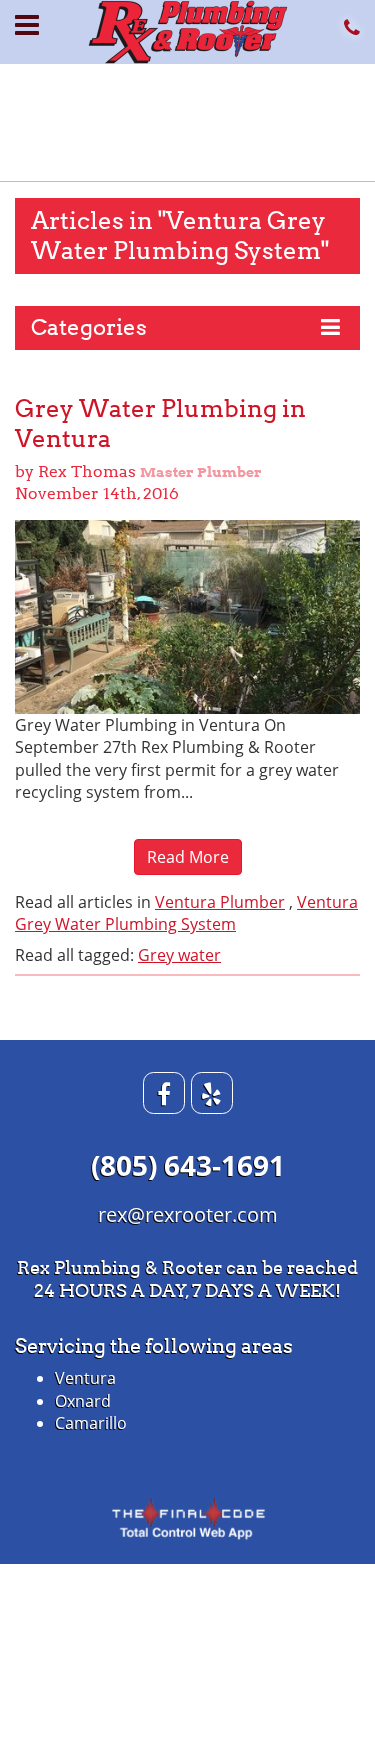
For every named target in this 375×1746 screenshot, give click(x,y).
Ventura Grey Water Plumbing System (186, 913)
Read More (188, 857)
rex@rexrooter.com (188, 1214)
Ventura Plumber (220, 902)
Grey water (179, 955)
